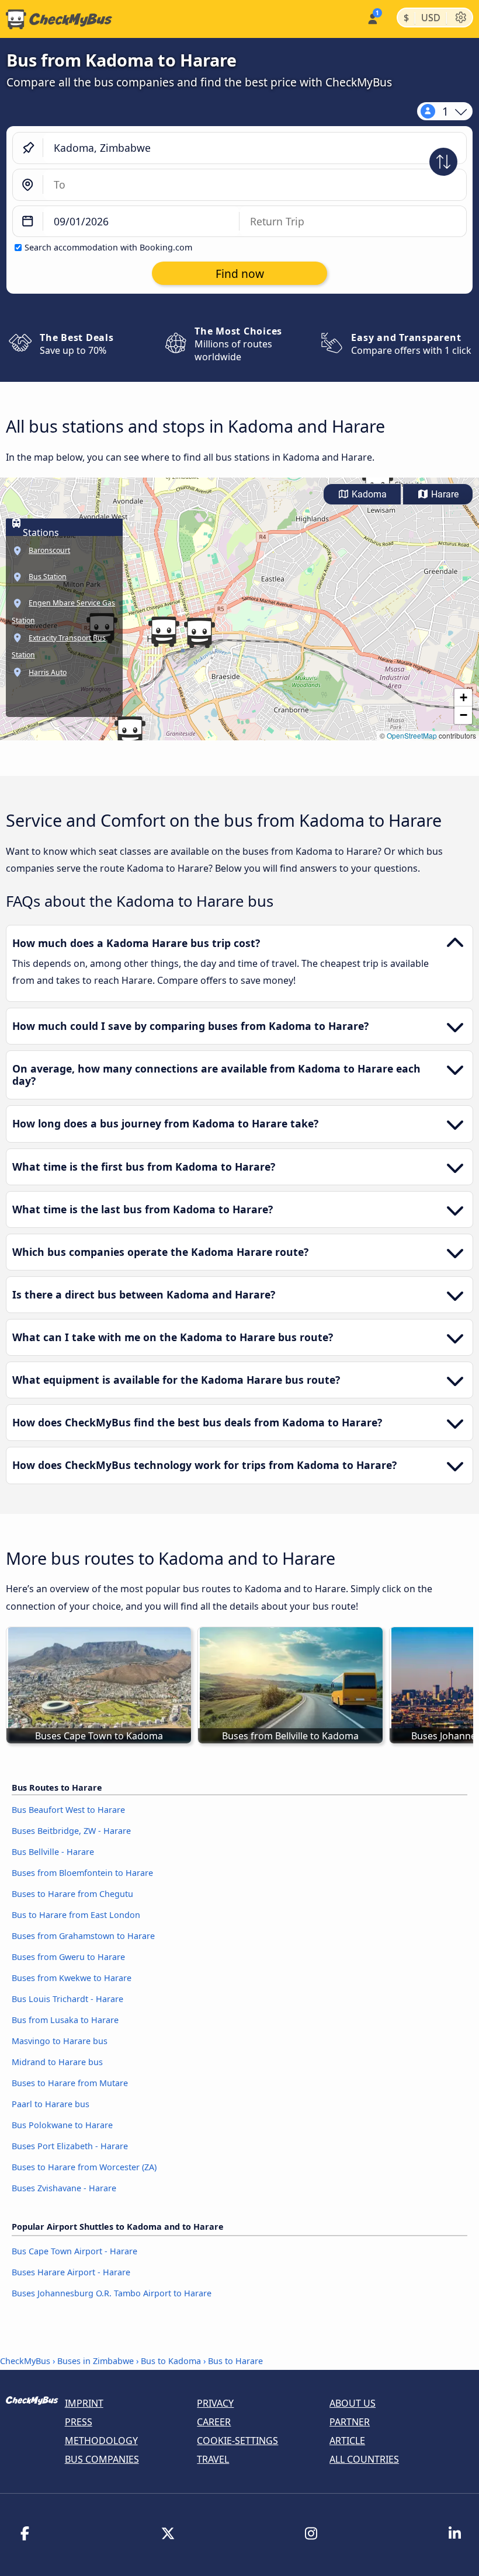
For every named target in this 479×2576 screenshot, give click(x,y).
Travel (213, 2459)
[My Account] (372, 18)
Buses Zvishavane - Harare (64, 2188)
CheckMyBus (25, 2361)
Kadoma (368, 494)
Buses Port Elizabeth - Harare (70, 2146)
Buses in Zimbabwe (96, 2361)
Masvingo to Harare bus (60, 2041)
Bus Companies (102, 2459)
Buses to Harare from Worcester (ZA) (84, 2167)
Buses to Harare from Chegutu (72, 1894)
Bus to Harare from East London (76, 1915)
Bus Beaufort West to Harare (68, 1810)
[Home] (56, 19)
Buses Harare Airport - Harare (71, 2272)
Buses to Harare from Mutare (70, 2083)
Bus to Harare (235, 2361)
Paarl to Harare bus (51, 2104)
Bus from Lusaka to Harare (65, 2020)
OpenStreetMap (412, 735)
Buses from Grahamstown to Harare (83, 1936)
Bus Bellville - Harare (53, 1852)
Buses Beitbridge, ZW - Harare (71, 1831)
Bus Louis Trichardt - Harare (67, 1999)
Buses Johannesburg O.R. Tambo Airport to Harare (112, 2293)
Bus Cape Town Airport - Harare (74, 2251)
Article (347, 2441)
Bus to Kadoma (171, 2361)
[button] (199, 633)
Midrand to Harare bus (57, 2062)
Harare (444, 494)
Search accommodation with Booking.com (108, 247)
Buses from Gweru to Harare (68, 1957)
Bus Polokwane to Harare (62, 2125)
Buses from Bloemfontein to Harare (82, 1873)
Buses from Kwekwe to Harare (72, 1978)
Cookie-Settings (237, 2441)
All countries (364, 2459)
